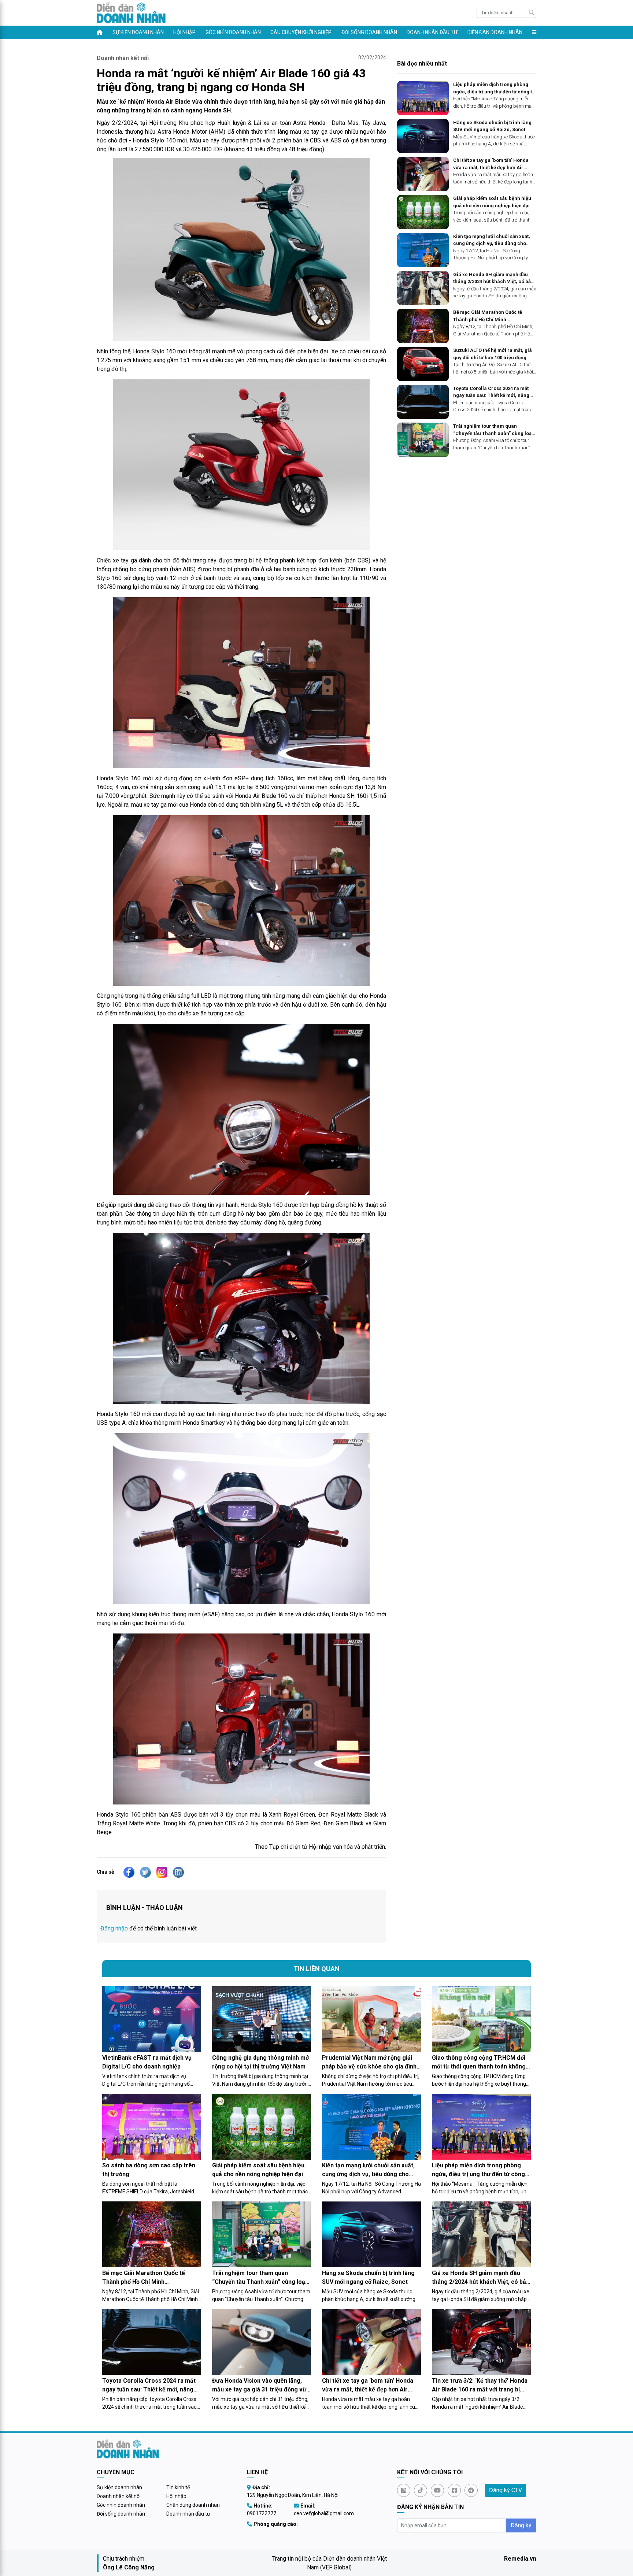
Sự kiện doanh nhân (138, 32)
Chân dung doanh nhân (193, 2505)
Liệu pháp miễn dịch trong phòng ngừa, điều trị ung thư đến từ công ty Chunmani (494, 88)
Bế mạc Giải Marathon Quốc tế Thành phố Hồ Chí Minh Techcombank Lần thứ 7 (488, 316)
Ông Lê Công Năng (129, 2567)
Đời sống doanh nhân (369, 32)
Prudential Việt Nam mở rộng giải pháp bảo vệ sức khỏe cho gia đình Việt (369, 2063)
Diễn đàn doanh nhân (495, 32)
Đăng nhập (114, 1928)
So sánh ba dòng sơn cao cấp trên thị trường (149, 2170)
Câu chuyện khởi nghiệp (301, 32)
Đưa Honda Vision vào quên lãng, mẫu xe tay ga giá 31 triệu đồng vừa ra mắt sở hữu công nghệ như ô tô (261, 2386)
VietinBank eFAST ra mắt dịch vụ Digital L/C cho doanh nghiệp (147, 2062)
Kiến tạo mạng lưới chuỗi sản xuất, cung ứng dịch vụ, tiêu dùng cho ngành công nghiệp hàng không (492, 240)
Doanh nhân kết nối (123, 58)
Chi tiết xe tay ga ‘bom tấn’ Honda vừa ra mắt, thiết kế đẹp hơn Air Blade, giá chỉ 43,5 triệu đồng (491, 164)
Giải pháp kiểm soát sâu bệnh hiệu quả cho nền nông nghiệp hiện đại (492, 202)
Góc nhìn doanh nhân (233, 32)
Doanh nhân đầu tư (432, 32)
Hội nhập (184, 32)
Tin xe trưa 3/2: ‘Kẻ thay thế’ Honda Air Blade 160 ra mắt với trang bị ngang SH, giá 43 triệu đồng (480, 2386)
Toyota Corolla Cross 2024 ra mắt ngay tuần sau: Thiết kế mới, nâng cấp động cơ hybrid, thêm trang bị (492, 392)
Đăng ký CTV (506, 2490)
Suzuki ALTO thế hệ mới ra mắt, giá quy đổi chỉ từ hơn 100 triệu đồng (493, 354)
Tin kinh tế (178, 2487)
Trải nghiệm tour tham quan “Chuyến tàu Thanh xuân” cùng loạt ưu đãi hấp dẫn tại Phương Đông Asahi (493, 430)
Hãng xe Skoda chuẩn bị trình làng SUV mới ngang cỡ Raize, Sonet (492, 126)
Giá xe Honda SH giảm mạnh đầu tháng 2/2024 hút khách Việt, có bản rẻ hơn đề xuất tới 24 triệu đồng (493, 278)
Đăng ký (521, 2525)
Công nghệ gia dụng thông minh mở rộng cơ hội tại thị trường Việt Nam (260, 2062)
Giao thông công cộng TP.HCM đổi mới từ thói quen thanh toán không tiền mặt (479, 2063)
